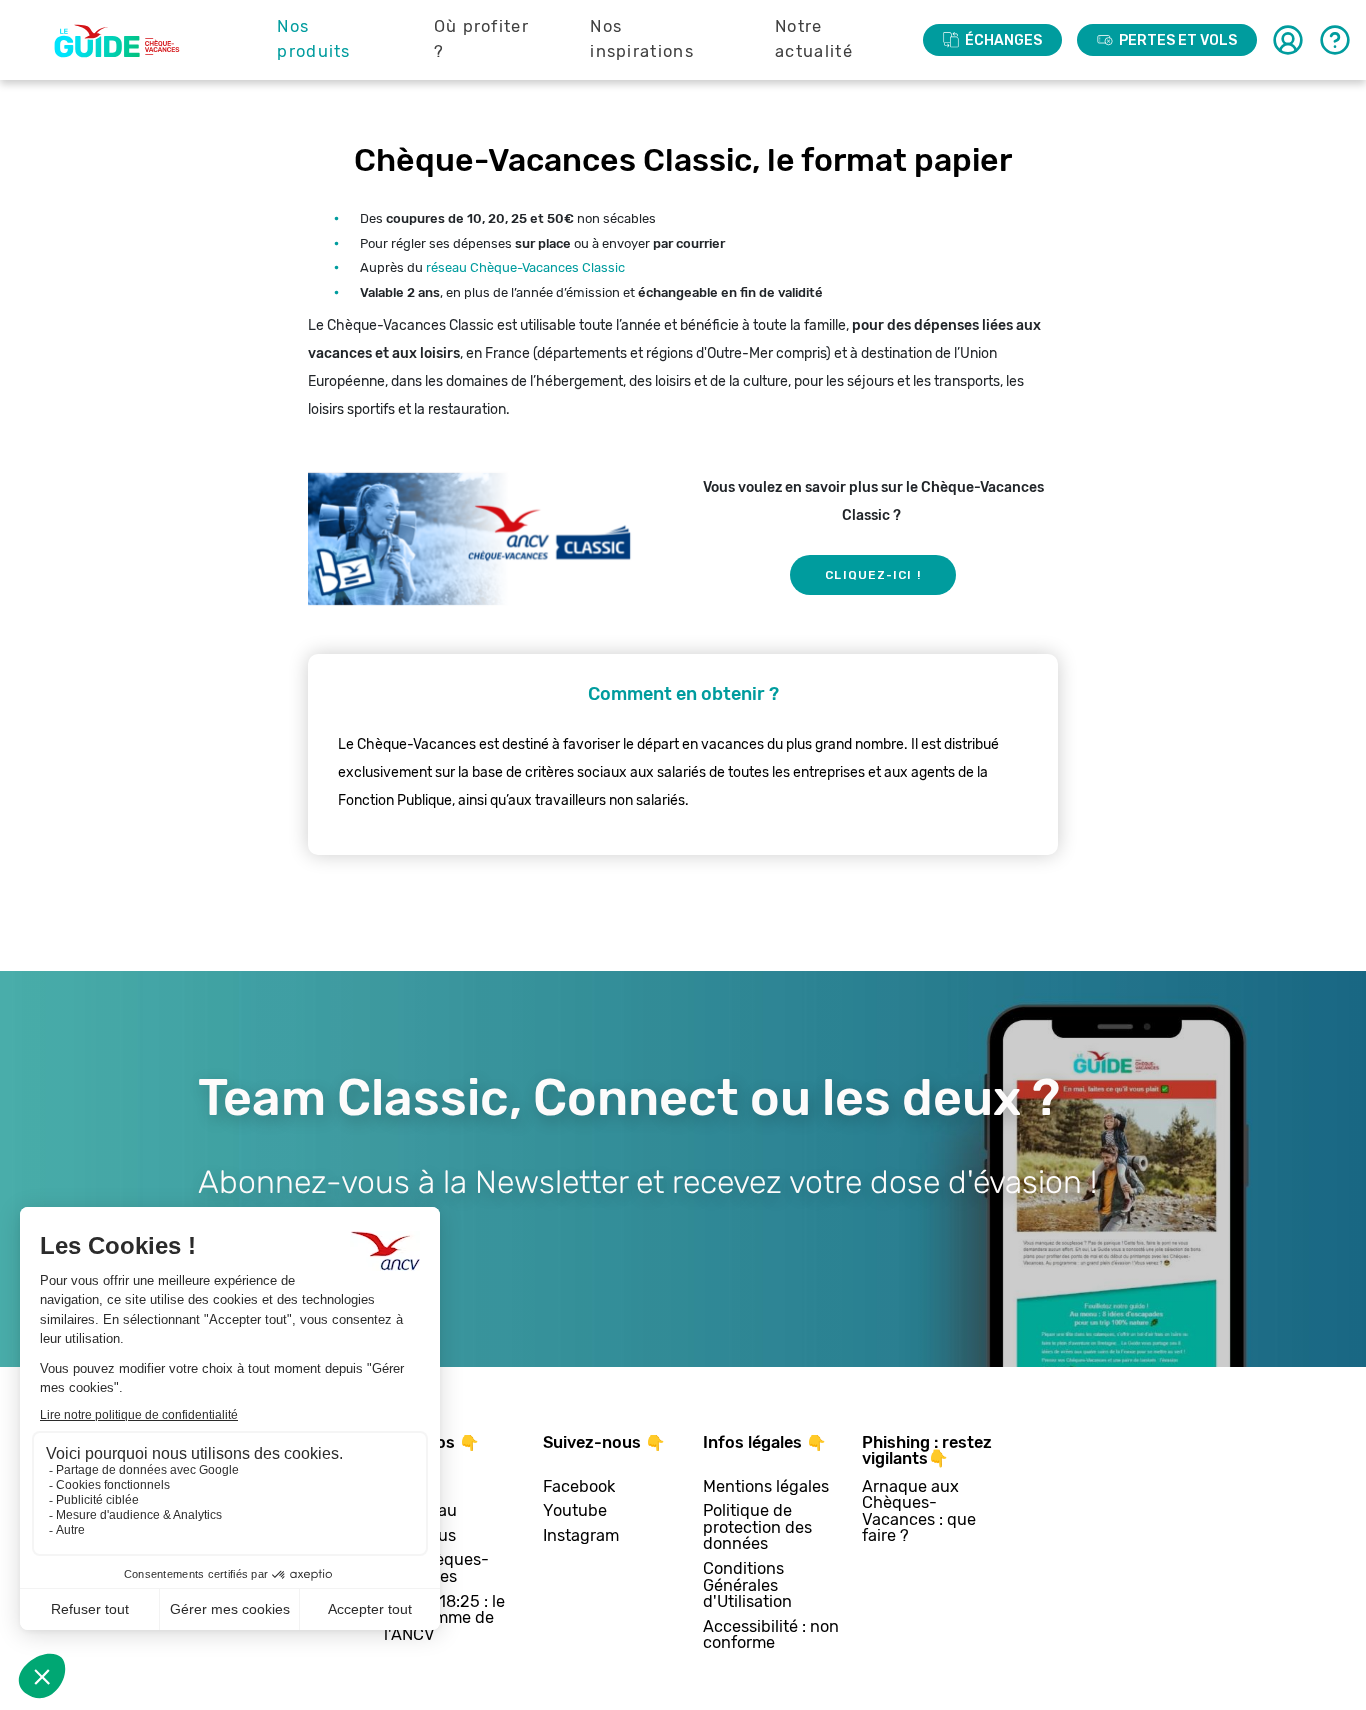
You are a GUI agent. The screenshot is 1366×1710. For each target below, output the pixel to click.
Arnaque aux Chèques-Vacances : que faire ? (919, 1512)
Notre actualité (814, 39)
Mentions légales (766, 1487)
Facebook (579, 1487)
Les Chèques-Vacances (436, 1568)
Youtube (575, 1511)
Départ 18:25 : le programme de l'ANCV (444, 1619)
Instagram (581, 1536)
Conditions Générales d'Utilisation (747, 1586)
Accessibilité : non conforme (771, 1635)
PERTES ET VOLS (1178, 40)
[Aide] (1335, 40)
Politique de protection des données (757, 1528)
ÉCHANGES (1003, 40)
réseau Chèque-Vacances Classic (525, 267)
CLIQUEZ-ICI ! (872, 575)
